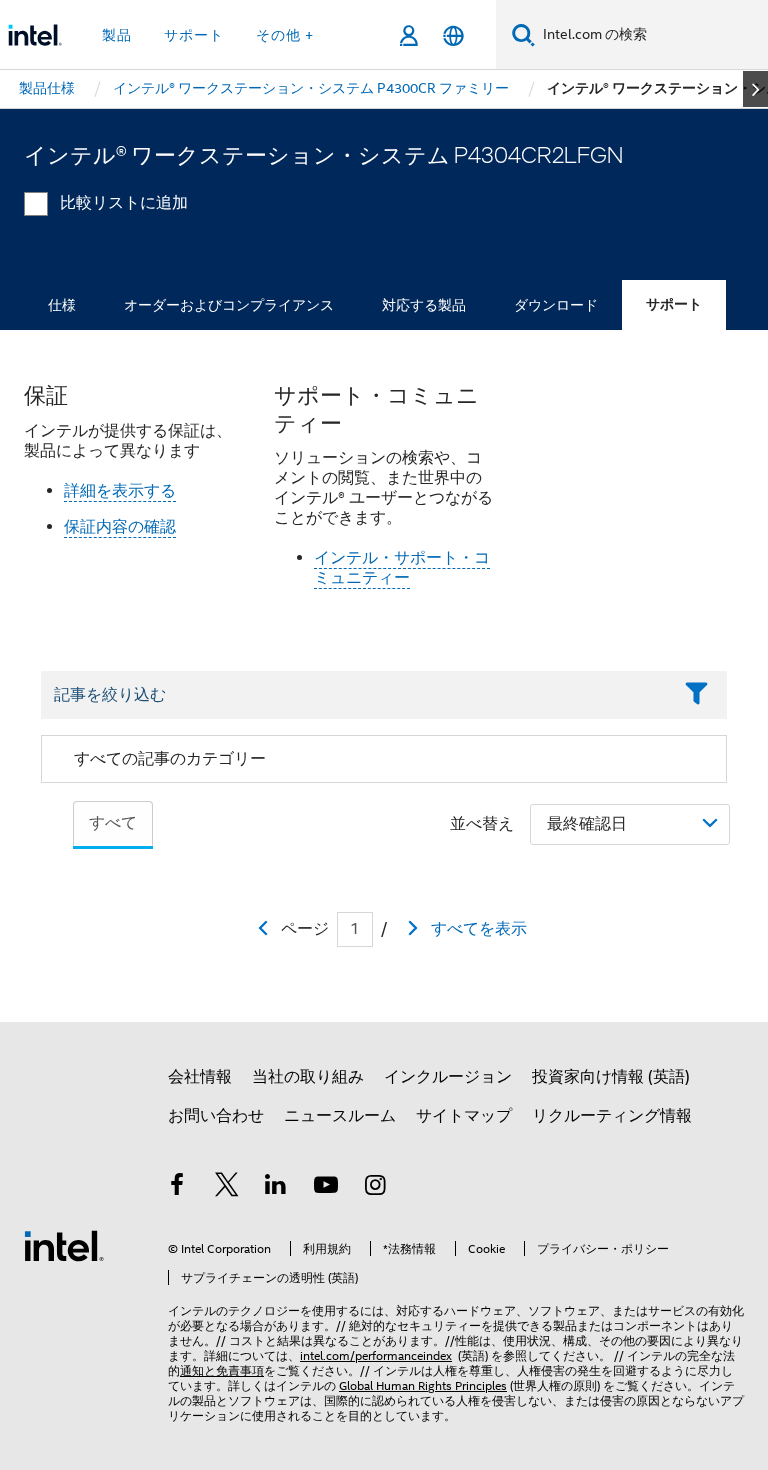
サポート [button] (194, 35)
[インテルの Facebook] (177, 1188)
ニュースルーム (340, 1116)
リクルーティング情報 (612, 1116)
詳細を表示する (120, 491)
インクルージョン (448, 1077)
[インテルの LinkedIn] (276, 1188)
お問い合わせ (216, 1116)
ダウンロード (556, 305)
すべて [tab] (113, 823)
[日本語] (453, 35)
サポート (674, 304)
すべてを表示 (479, 929)
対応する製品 (424, 305)
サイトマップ (464, 1116)
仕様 (62, 305)
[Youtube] (326, 1188)
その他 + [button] (285, 35)
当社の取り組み (308, 1077)
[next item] (755, 89)
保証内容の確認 (120, 527)
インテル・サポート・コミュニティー (402, 568)
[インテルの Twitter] (227, 1188)
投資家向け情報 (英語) (611, 1077)
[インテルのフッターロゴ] (64, 1245)
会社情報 (200, 1077)
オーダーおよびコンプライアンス (229, 305)
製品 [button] (117, 35)
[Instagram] (375, 1188)
